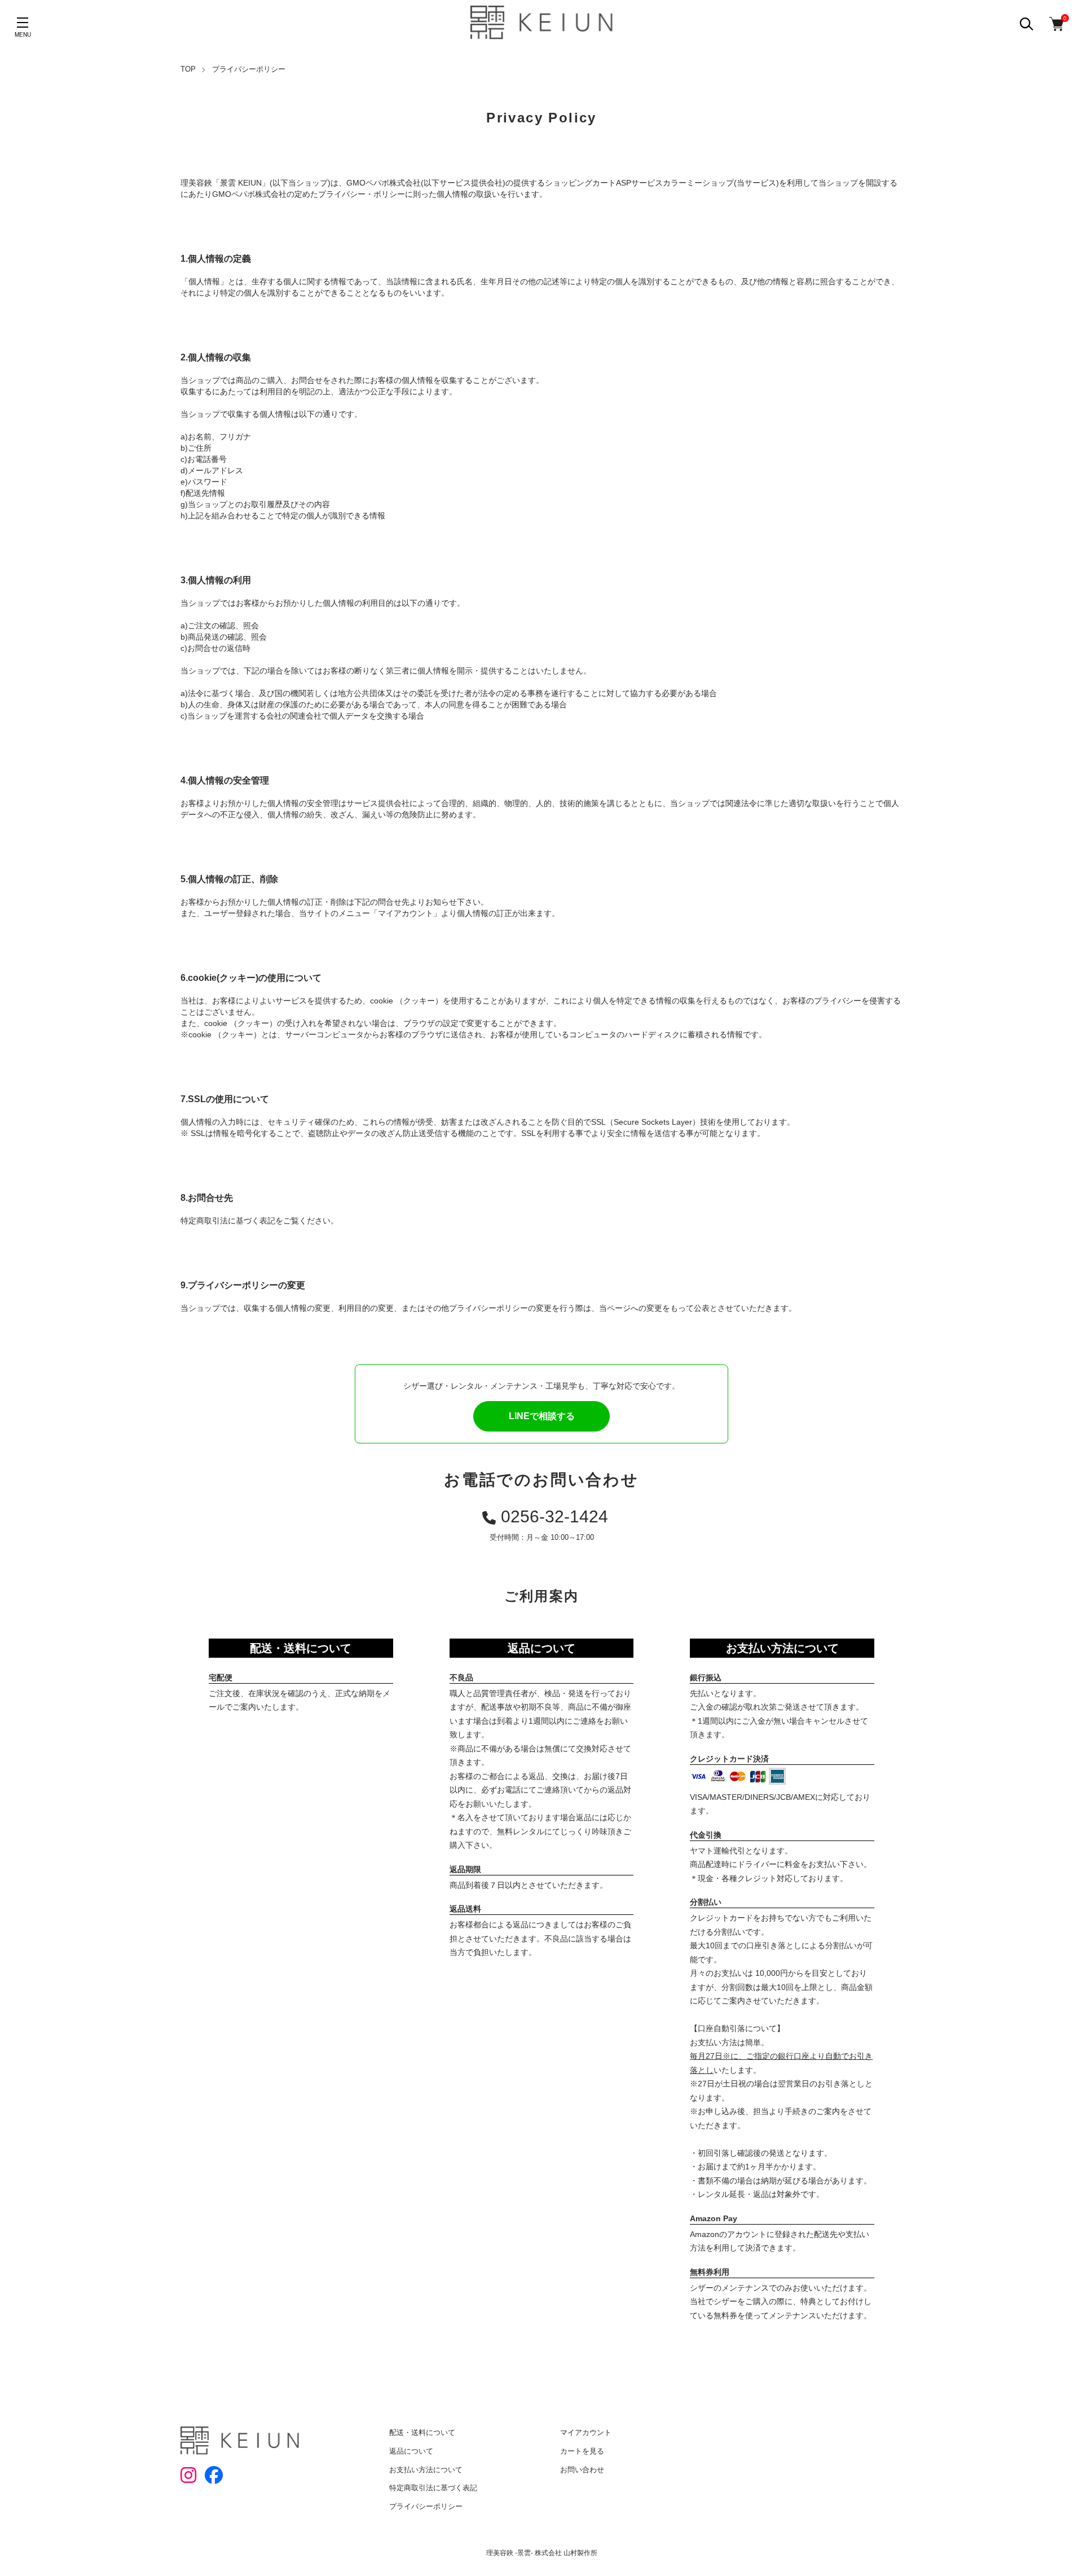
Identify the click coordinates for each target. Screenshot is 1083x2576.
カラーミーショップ (698, 183)
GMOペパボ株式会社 (384, 183)
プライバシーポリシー (426, 2506)
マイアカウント (586, 2432)
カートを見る (582, 2451)
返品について (411, 2451)
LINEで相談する (542, 1416)
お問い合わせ (582, 2470)
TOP (188, 69)
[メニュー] (23, 23)
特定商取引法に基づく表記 (433, 2488)
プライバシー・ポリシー (362, 194)
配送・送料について (422, 2432)
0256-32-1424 (554, 1516)
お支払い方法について (426, 2470)
